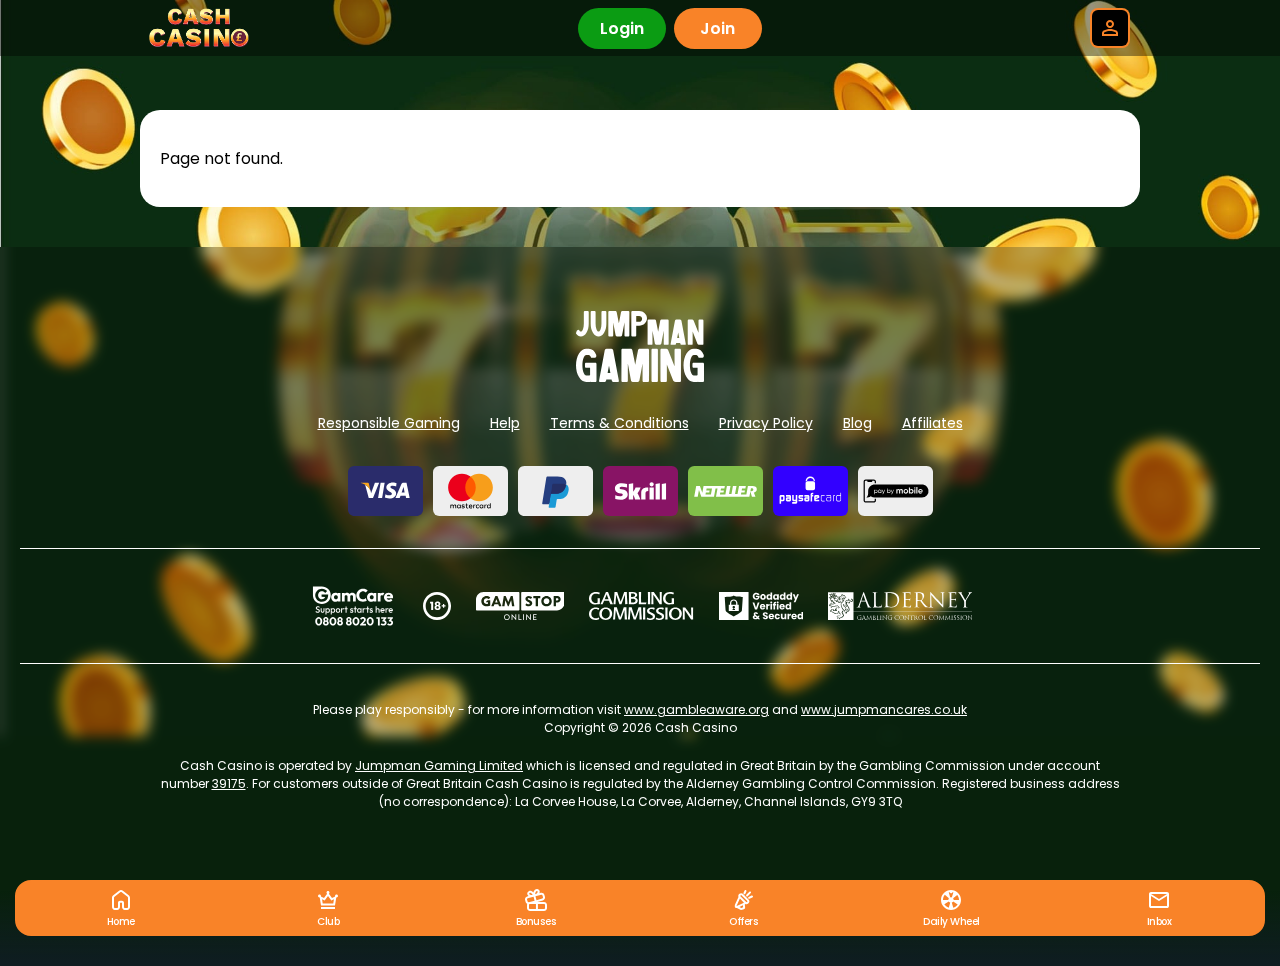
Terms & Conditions (619, 423)
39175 (229, 783)
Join (717, 28)
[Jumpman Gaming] (640, 376)
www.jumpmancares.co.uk (884, 709)
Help (505, 423)
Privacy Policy (766, 423)
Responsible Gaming (389, 423)
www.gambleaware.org (696, 709)
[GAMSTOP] (520, 606)
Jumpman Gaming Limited (439, 765)
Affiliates (932, 423)
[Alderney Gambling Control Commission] (900, 606)
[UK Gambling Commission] (641, 606)
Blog (857, 423)
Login (622, 28)
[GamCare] (353, 606)
